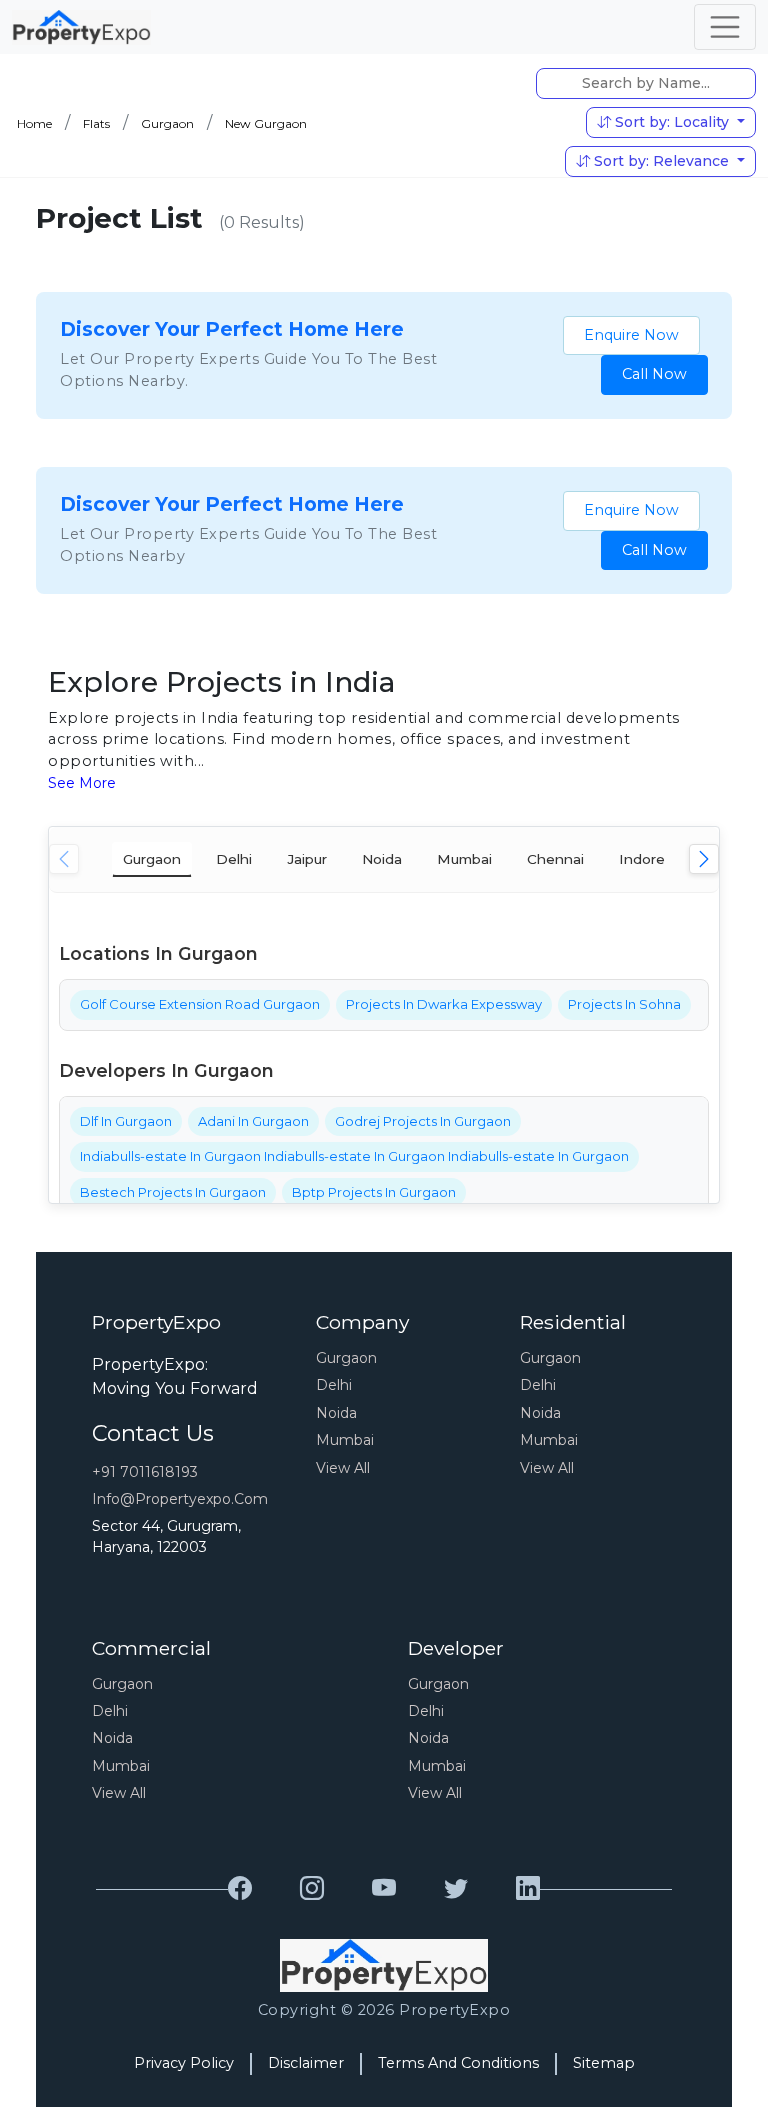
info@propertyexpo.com (180, 1499)
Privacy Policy (184, 2063)
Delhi (334, 1385)
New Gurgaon (266, 123)
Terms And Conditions (458, 2063)
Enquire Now (631, 335)
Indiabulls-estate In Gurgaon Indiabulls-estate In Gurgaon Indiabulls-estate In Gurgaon (354, 1156)
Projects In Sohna (624, 1004)
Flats (96, 123)
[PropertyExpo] (240, 1889)
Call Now (654, 374)
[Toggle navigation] (725, 27)
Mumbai (345, 1440)
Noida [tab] (382, 859)
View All (343, 1468)
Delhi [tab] (234, 859)
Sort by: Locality (672, 122)
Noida (336, 1413)
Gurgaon (167, 123)
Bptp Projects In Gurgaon (374, 1192)
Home (34, 123)
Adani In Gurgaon (253, 1121)
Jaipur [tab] (307, 859)
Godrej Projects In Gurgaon (423, 1121)
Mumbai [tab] (464, 859)
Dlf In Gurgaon (126, 1121)
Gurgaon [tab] (152, 859)
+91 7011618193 (145, 1472)
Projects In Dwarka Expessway (444, 1004)
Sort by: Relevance (661, 161)
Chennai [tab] (555, 859)
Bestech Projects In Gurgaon (173, 1192)
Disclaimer (306, 2063)
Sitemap (604, 2063)
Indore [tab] (642, 859)
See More (82, 783)
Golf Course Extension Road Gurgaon (200, 1004)
